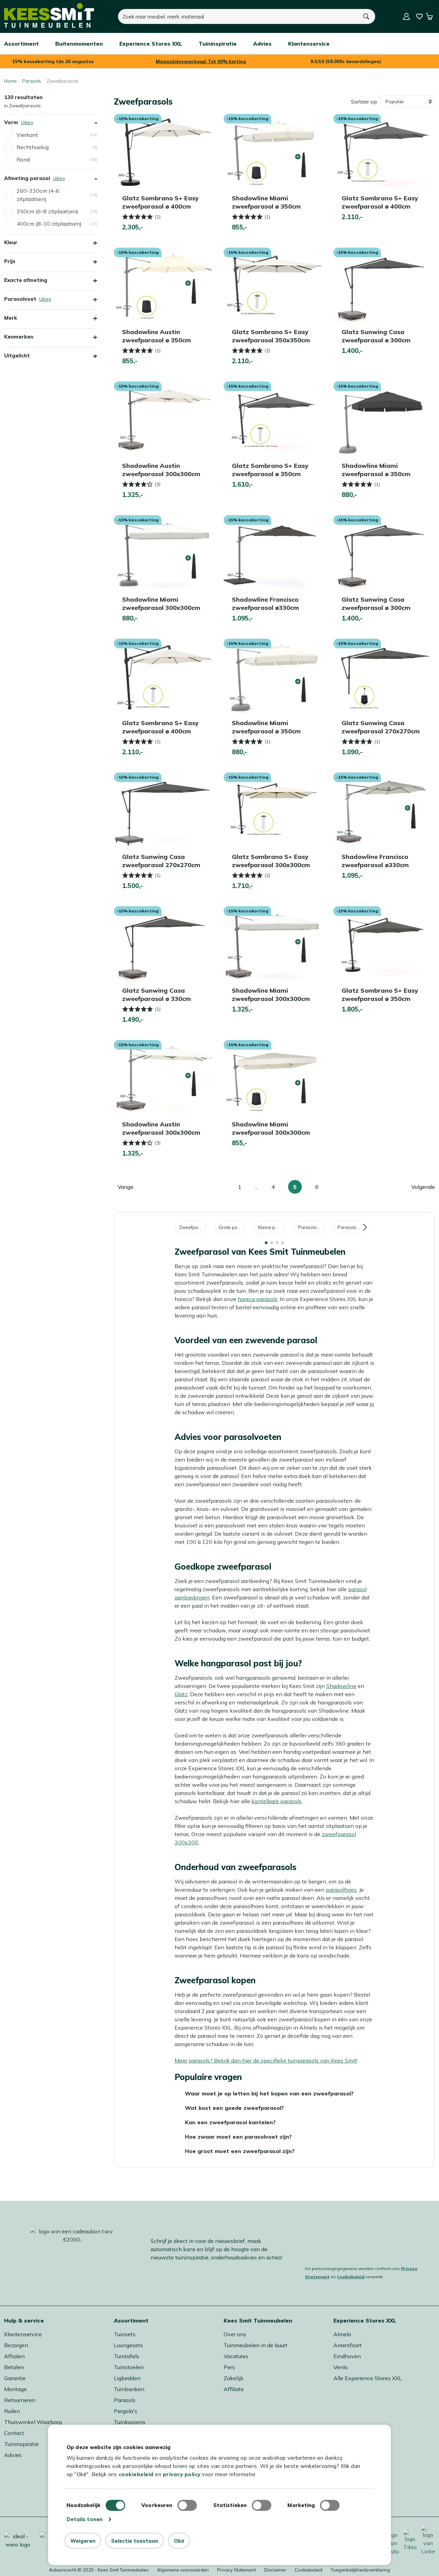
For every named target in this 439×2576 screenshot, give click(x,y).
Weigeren (83, 2541)
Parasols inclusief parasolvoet (311, 1227)
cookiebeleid (136, 2474)
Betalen (14, 2367)
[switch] (187, 2505)
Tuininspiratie (21, 2444)
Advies (13, 2455)
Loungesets (128, 2345)
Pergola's (126, 2411)
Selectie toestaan (135, 2541)
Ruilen (12, 2411)
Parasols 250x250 (351, 1227)
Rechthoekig (33, 147)
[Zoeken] (367, 16)
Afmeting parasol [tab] (51, 178)
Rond (23, 159)
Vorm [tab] (51, 122)
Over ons (235, 2334)
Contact (14, 2433)
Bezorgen (16, 2345)
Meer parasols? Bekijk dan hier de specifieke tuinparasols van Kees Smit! (266, 2060)
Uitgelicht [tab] (17, 356)
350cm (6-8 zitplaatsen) (47, 211)
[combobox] (238, 16)
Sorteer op (364, 102)
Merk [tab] (11, 318)
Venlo (341, 2367)
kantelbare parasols (276, 1801)
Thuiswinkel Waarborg (33, 2422)
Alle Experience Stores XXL (368, 2378)
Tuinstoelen (129, 2367)
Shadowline (341, 1686)
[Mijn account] (406, 16)
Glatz (181, 1694)
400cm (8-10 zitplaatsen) (49, 224)
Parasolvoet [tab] (51, 299)
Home (10, 81)
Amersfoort (348, 2345)
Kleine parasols (272, 1227)
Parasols (32, 81)
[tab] (266, 1243)
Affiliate (234, 2389)
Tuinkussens (130, 2422)
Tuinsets (125, 2334)
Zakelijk (234, 2378)
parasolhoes (341, 1890)
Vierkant (27, 135)
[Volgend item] (365, 1227)
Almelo (342, 2334)
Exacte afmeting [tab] (26, 280)
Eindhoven (347, 2356)
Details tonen (85, 2519)
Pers (229, 2367)
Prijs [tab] (10, 261)
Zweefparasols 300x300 (193, 1227)
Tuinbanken (129, 2389)
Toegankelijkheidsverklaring (360, 2570)
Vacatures (236, 2356)
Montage (15, 2389)
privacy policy (182, 2474)
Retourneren (20, 2400)
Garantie (15, 2378)
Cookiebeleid (351, 2277)
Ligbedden (127, 2378)
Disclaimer (275, 2570)
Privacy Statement (236, 2570)
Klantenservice (23, 2334)
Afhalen (14, 2356)
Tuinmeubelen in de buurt (256, 2345)
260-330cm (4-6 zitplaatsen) (38, 195)
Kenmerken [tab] (19, 337)
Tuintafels (127, 2356)
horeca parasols (258, 1299)
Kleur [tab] (11, 242)
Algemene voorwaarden (183, 2570)
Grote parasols (232, 1227)
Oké (179, 2541)
